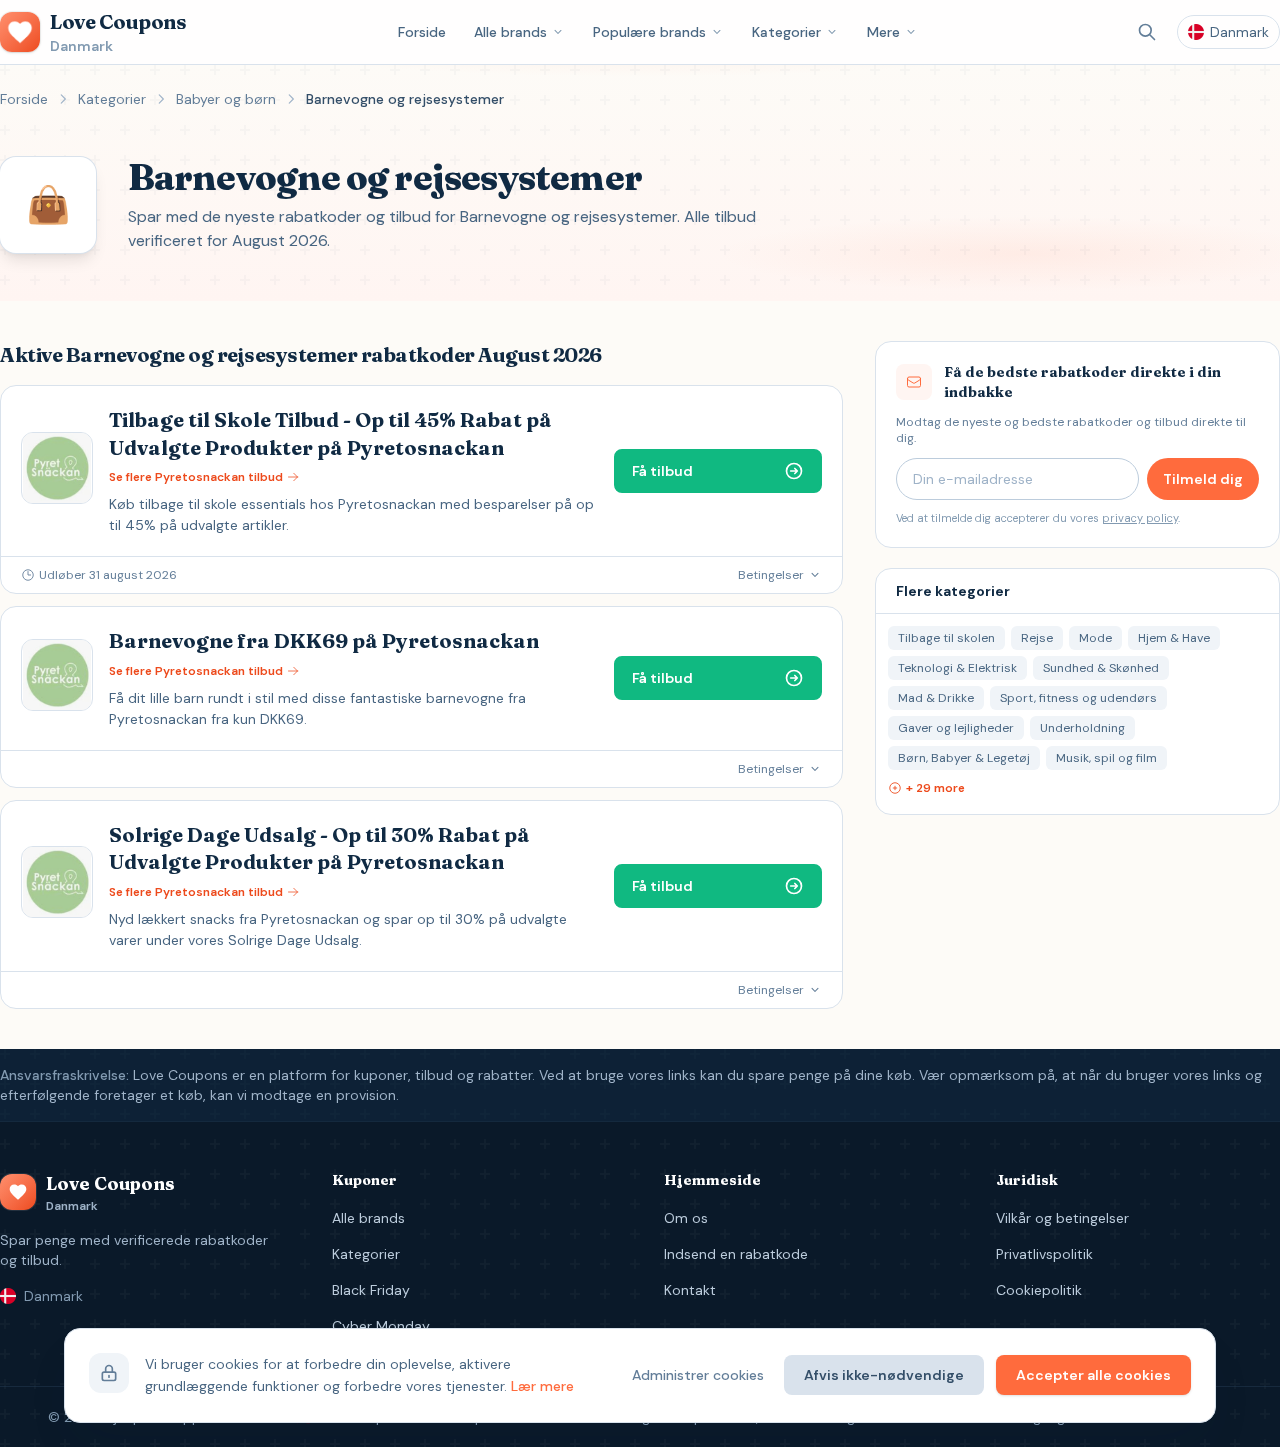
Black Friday (371, 1290)
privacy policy (1140, 518)
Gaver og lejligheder (956, 728)
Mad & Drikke (936, 698)
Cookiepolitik (1039, 1290)
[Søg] (1147, 32)
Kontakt (690, 1290)
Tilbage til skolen (946, 638)
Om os (686, 1218)
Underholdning (1082, 728)
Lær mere (542, 1386)
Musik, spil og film (1106, 758)
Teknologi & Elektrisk (957, 668)
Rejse (1037, 638)
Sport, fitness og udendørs (1078, 698)
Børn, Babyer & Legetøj (964, 758)
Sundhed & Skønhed (1101, 668)
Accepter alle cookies (1093, 1375)
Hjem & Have (1174, 638)
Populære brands (649, 32)
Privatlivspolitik (1044, 1254)
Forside (422, 32)
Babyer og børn (226, 99)
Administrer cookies (698, 1375)
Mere (883, 32)
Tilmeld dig (1203, 479)
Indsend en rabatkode (736, 1254)
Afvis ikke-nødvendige (884, 1375)
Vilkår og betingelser (1062, 1218)
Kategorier (786, 32)
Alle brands (510, 32)
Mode (1095, 638)
